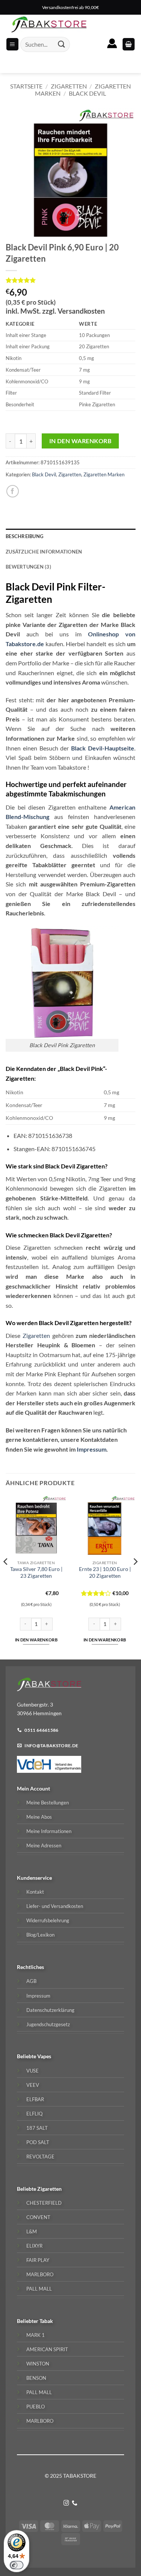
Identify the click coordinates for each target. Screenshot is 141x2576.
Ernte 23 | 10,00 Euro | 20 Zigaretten (105, 1572)
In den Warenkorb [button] (36, 1640)
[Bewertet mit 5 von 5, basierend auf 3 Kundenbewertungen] (70, 280)
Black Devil (87, 93)
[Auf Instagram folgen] (66, 2503)
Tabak (46, 2321)
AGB (31, 1981)
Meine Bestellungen (48, 1803)
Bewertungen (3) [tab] (28, 567)
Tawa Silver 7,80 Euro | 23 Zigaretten (36, 1572)
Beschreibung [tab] (24, 536)
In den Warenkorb (80, 441)
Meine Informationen (49, 1831)
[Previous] (6, 1577)
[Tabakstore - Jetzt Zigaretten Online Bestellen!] (49, 24)
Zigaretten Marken (104, 474)
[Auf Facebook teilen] (13, 491)
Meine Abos (39, 1817)
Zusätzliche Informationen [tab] (44, 552)
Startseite (26, 86)
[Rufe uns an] (75, 2503)
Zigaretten (69, 86)
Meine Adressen (44, 1845)
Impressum (92, 1449)
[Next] (135, 1577)
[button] (129, 44)
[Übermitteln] (61, 44)
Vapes (44, 2056)
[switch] (17, 2565)
